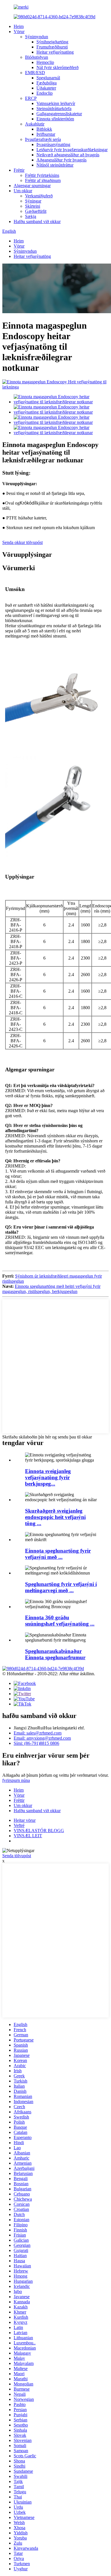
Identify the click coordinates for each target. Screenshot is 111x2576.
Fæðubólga (47, 83)
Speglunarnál (48, 78)
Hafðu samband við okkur (37, 221)
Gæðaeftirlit (36, 211)
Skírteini (33, 206)
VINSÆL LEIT (28, 1836)
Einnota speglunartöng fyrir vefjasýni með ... (58, 1554)
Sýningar (33, 201)
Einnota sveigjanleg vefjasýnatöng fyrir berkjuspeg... (48, 1477)
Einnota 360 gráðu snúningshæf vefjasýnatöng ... (60, 1621)
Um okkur (23, 191)
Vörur (19, 32)
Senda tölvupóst (17, 1856)
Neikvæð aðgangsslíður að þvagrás (68, 155)
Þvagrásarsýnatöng (53, 144)
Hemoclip (45, 62)
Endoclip (45, 93)
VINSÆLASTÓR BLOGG (39, 1831)
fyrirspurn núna (16, 1780)
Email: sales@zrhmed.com (38, 1733)
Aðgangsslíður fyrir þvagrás (61, 160)
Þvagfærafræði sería (43, 139)
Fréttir (19, 170)
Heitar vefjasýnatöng (55, 52)
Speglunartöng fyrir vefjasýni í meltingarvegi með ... (61, 1587)
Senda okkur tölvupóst (22, 542)
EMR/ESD (35, 73)
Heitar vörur (25, 1820)
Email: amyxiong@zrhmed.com (42, 1738)
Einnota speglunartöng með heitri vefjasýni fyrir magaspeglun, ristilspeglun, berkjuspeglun (51, 1289)
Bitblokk (44, 129)
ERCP (31, 98)
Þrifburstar (46, 134)
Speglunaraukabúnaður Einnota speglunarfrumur (55, 1654)
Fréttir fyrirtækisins (42, 175)
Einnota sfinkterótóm (55, 119)
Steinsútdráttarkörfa (54, 109)
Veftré (19, 1825)
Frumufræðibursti (52, 47)
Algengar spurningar (32, 186)
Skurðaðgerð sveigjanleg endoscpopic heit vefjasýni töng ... (55, 1517)
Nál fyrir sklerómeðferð (57, 67)
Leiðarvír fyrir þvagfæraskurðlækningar (72, 150)
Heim (19, 26)
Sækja (31, 216)
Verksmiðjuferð (39, 196)
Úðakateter (46, 88)
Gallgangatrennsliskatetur (59, 114)
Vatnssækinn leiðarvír (56, 103)
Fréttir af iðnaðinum (43, 180)
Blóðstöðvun (37, 57)
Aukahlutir (35, 124)
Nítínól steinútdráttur (55, 165)
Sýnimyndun (37, 37)
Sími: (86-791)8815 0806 (36, 1743)
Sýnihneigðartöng (52, 42)
